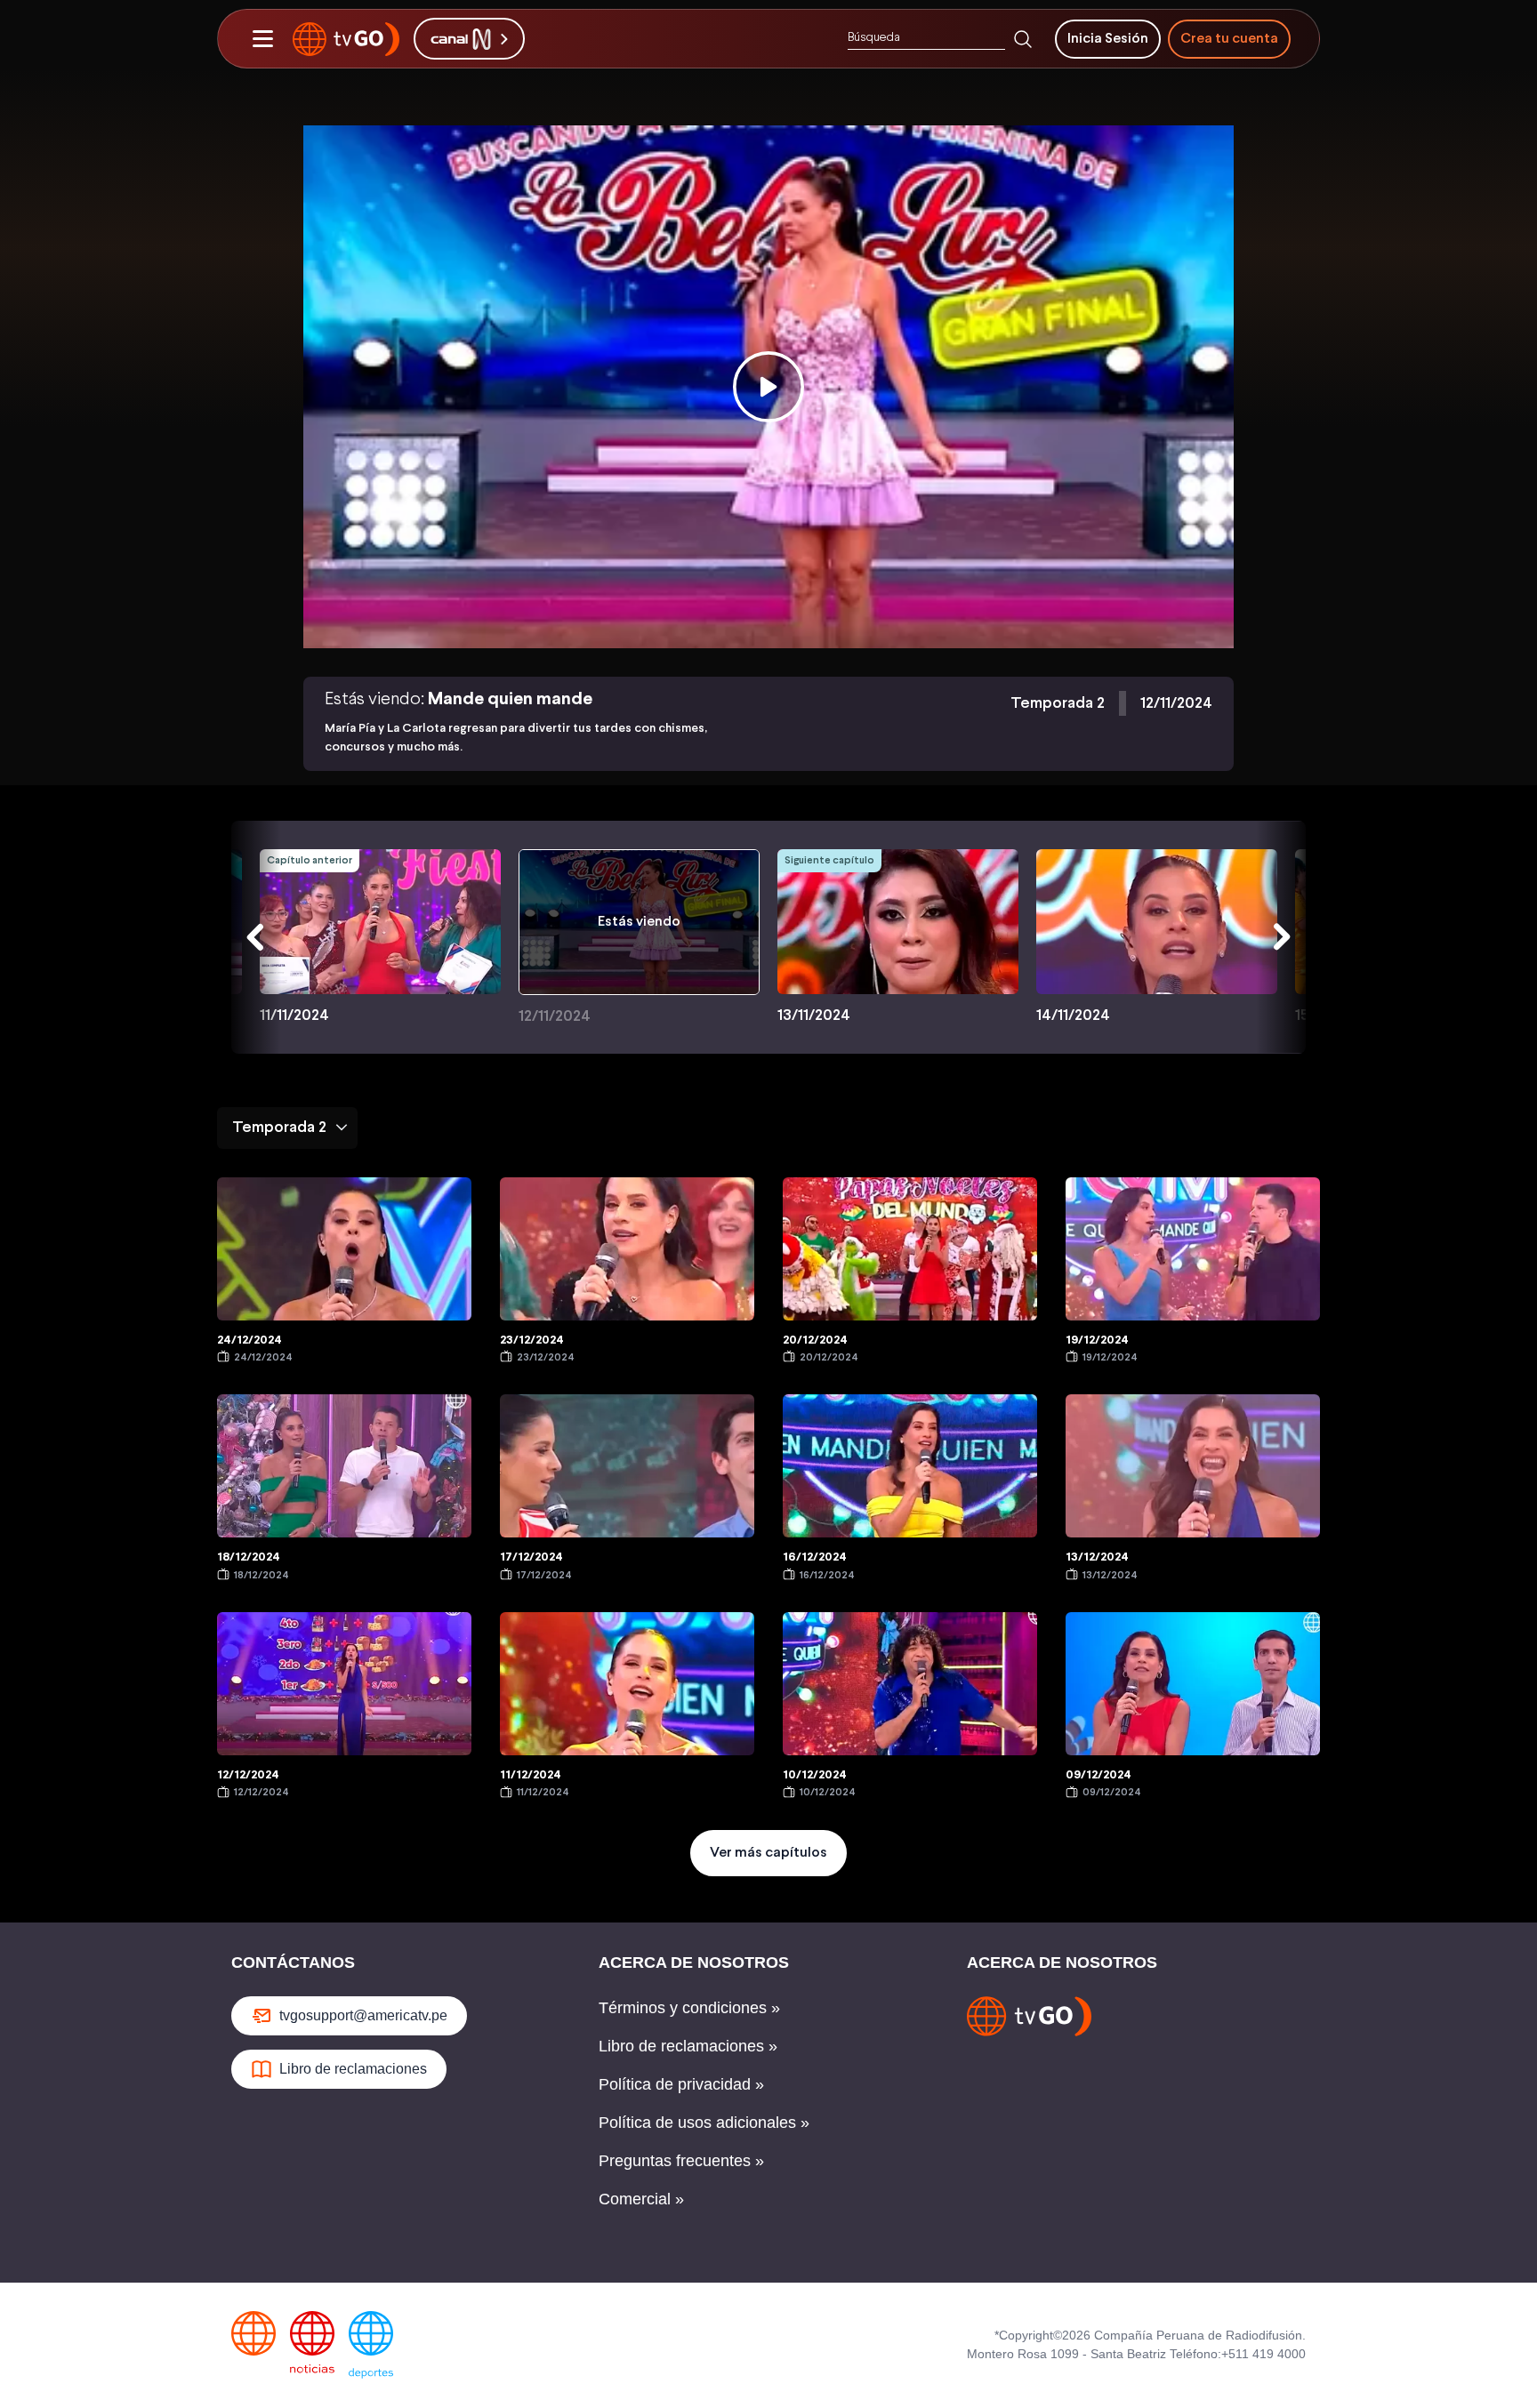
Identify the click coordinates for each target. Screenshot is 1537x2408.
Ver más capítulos (768, 1853)
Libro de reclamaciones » (688, 2046)
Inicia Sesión (1108, 39)
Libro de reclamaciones (353, 2069)
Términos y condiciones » (689, 2008)
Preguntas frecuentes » (681, 2161)
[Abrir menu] (262, 39)
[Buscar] (1023, 39)
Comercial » (641, 2199)
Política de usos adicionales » (704, 2123)
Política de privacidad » (681, 2084)
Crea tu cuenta (1229, 39)
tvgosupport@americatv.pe (363, 2015)
